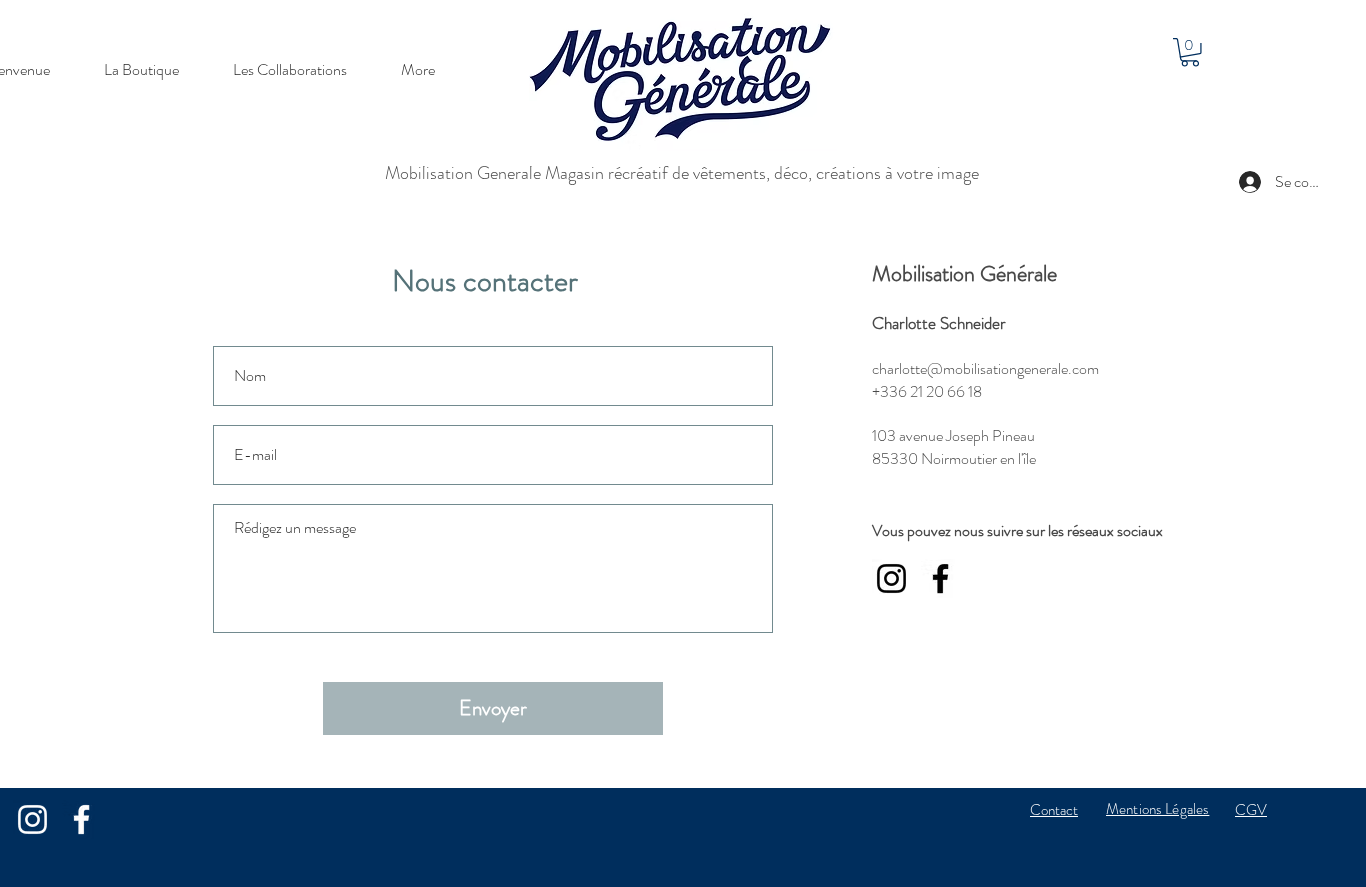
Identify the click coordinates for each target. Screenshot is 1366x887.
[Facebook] (940, 578)
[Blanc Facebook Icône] (81, 819)
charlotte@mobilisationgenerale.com (985, 368)
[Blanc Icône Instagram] (32, 819)
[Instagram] (891, 578)
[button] (1190, 52)
